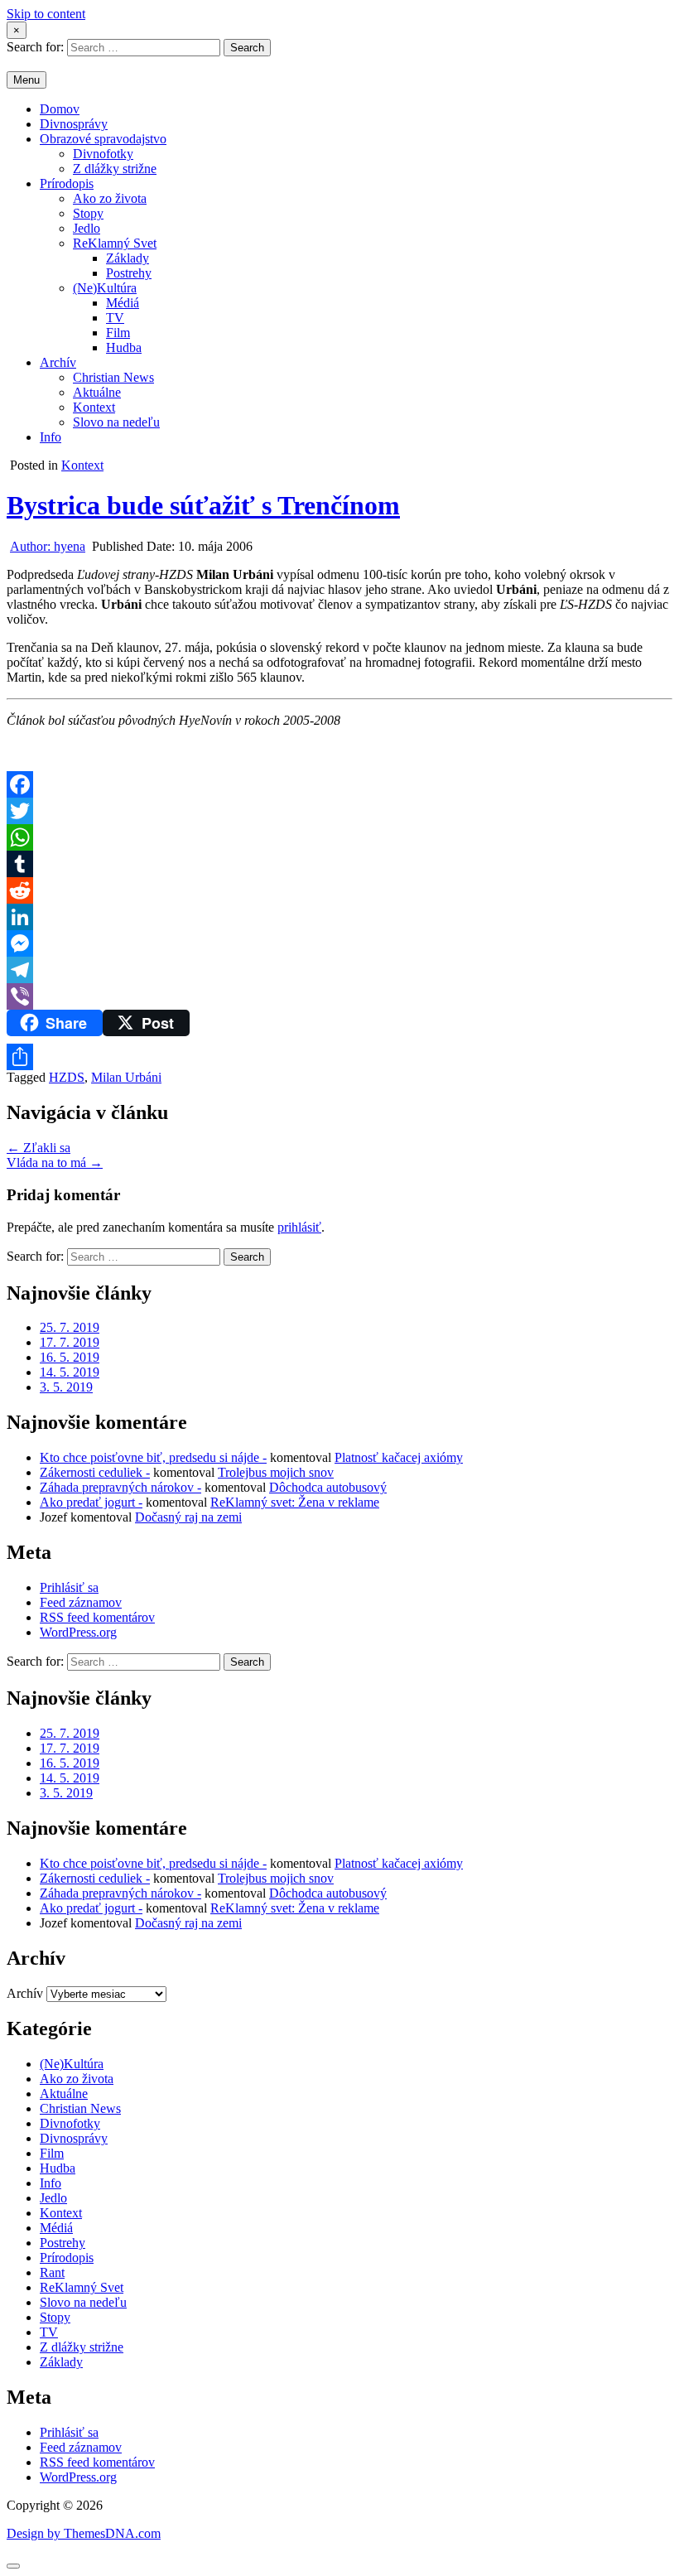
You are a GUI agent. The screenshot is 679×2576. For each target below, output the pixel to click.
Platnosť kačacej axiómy (399, 1457)
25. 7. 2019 (70, 1327)
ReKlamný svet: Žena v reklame (295, 1502)
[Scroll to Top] (13, 2566)
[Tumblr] (339, 864)
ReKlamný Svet (115, 243)
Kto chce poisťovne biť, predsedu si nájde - (153, 1457)
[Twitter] (339, 811)
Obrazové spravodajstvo (103, 139)
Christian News (113, 377)
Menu (26, 80)
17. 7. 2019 (70, 1342)
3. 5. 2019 (66, 1387)
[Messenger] (339, 943)
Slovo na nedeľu (116, 422)
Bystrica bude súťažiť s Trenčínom (203, 505)
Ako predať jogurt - (91, 1502)
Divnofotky (103, 154)
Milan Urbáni (126, 1077)
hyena (48, 546)
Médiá (123, 303)
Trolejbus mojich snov (276, 1472)
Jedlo (87, 228)
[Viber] (339, 996)
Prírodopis (67, 183)
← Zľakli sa (39, 1148)
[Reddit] (339, 890)
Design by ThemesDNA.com (84, 2533)
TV (115, 318)
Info (51, 437)
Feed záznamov (81, 1602)
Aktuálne (97, 392)
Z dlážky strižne (115, 169)
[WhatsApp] (339, 837)
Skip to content (46, 14)
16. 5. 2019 (70, 1357)
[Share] (339, 1057)
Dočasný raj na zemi (188, 1517)
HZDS (67, 1077)
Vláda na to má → (55, 1163)
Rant (52, 2272)
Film (118, 333)
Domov (60, 109)
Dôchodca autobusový (328, 1487)
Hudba (124, 347)
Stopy (88, 213)
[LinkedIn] (339, 917)
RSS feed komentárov (97, 1617)
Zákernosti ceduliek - (95, 1472)
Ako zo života (110, 198)
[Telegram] (339, 970)
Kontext (94, 407)
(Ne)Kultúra (105, 288)
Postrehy (129, 273)
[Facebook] (339, 784)
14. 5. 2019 (70, 1372)
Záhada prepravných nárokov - (120, 1487)
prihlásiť (299, 1227)
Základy (128, 258)
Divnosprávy (74, 124)
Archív (58, 362)
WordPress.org (78, 1632)
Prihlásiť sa (69, 1587)
